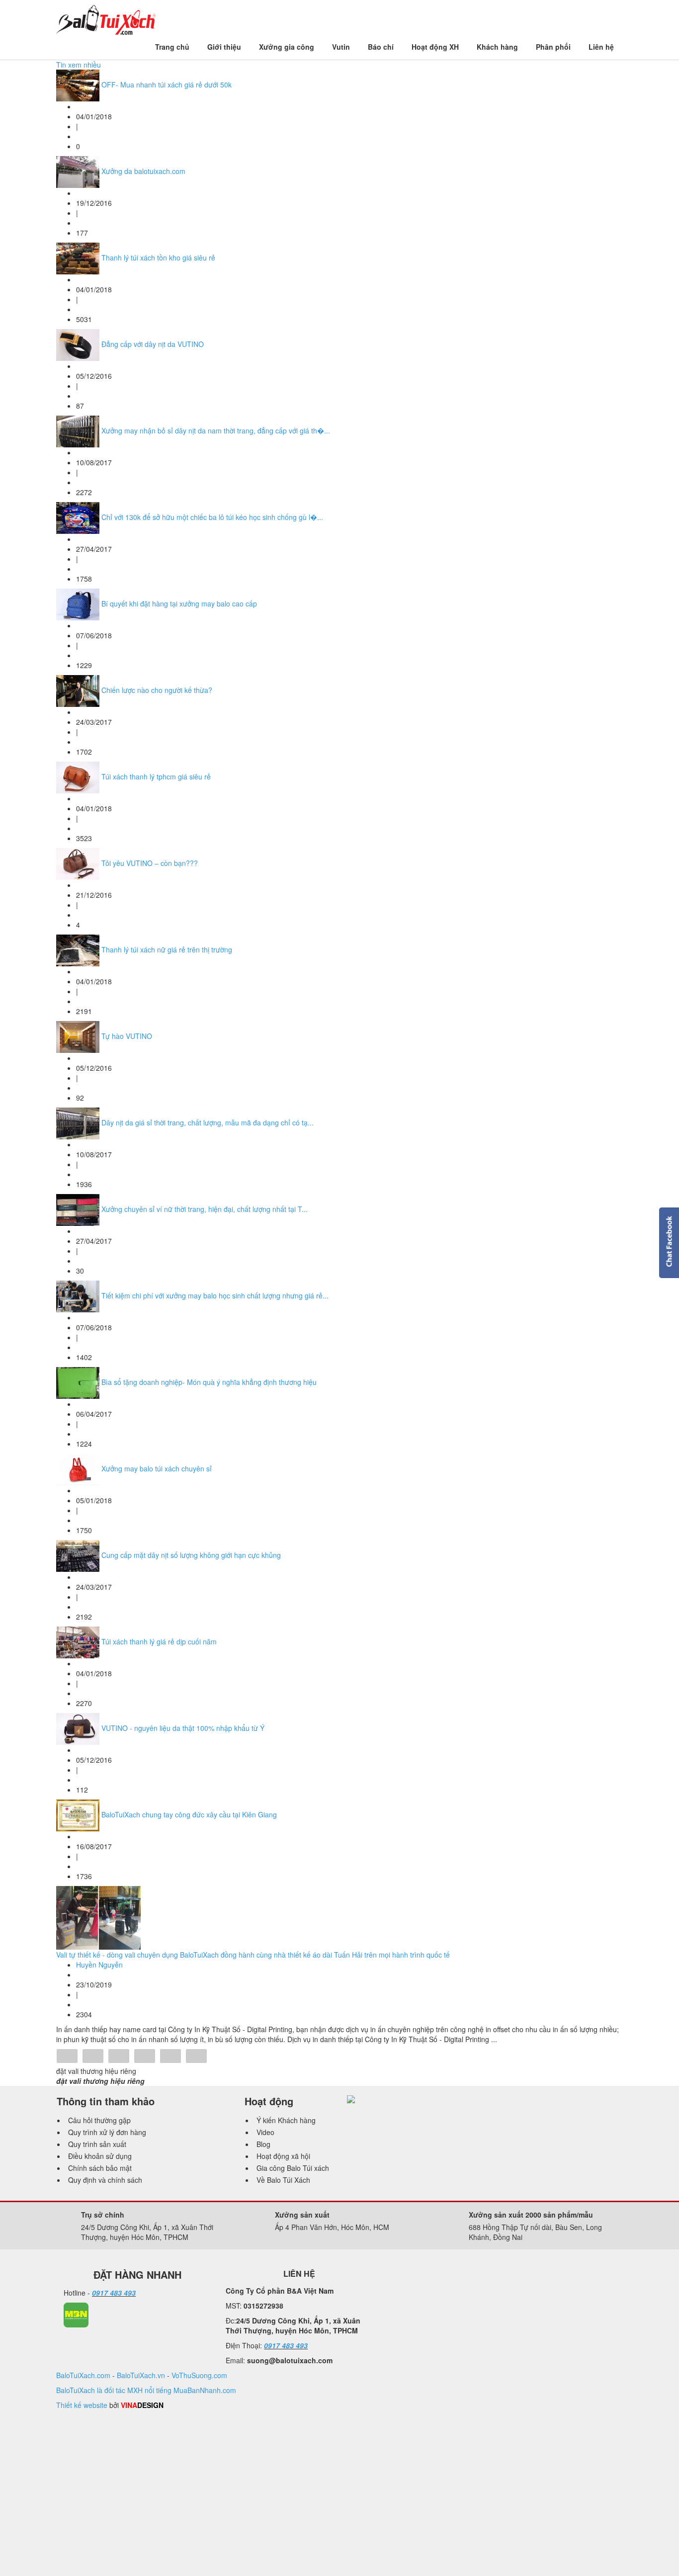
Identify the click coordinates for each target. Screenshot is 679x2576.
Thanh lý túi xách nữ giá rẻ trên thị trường (167, 949)
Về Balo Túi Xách (283, 2180)
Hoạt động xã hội (283, 2156)
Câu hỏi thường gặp (99, 2120)
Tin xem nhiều (79, 65)
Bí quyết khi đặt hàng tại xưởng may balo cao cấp (179, 603)
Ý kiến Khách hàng (286, 2120)
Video (265, 2132)
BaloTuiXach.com (83, 2375)
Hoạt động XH (435, 47)
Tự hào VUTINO (127, 1036)
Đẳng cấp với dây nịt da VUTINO (153, 344)
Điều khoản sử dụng (100, 2156)
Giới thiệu (224, 47)
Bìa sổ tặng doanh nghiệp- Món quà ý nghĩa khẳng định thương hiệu (209, 1382)
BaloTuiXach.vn (141, 2375)
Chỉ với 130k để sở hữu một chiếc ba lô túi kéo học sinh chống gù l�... (212, 517)
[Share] (67, 2057)
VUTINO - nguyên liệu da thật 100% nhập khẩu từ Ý (183, 1728)
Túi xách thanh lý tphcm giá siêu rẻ (156, 776)
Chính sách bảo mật (100, 2168)
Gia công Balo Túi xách (293, 2168)
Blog (263, 2144)
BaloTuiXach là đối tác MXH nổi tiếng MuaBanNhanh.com (146, 2390)
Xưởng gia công (287, 47)
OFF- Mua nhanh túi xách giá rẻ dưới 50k (167, 85)
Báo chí (381, 47)
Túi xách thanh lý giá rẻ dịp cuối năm (159, 1641)
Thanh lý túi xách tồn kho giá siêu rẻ (158, 258)
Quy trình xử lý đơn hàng (107, 2132)
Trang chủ (172, 47)
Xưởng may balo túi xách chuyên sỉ (157, 1468)
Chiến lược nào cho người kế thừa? (157, 690)
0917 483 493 (114, 2293)
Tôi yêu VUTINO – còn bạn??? (150, 863)
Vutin (341, 47)
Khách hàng (497, 47)
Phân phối (553, 47)
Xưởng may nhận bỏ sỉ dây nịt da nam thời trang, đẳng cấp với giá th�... (216, 430)
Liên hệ (601, 47)
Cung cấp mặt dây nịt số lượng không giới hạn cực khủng (191, 1555)
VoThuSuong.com (199, 2375)
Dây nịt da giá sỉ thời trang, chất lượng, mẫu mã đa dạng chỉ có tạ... (208, 1122)
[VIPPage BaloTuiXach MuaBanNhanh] (76, 2314)
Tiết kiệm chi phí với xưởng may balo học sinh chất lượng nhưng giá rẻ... (215, 1295)
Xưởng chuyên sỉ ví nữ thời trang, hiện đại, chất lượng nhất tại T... (205, 1209)
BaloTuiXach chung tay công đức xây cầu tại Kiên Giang (189, 1814)
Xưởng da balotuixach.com (143, 171)
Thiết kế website (82, 2405)
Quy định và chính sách (105, 2180)
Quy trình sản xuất (97, 2144)
